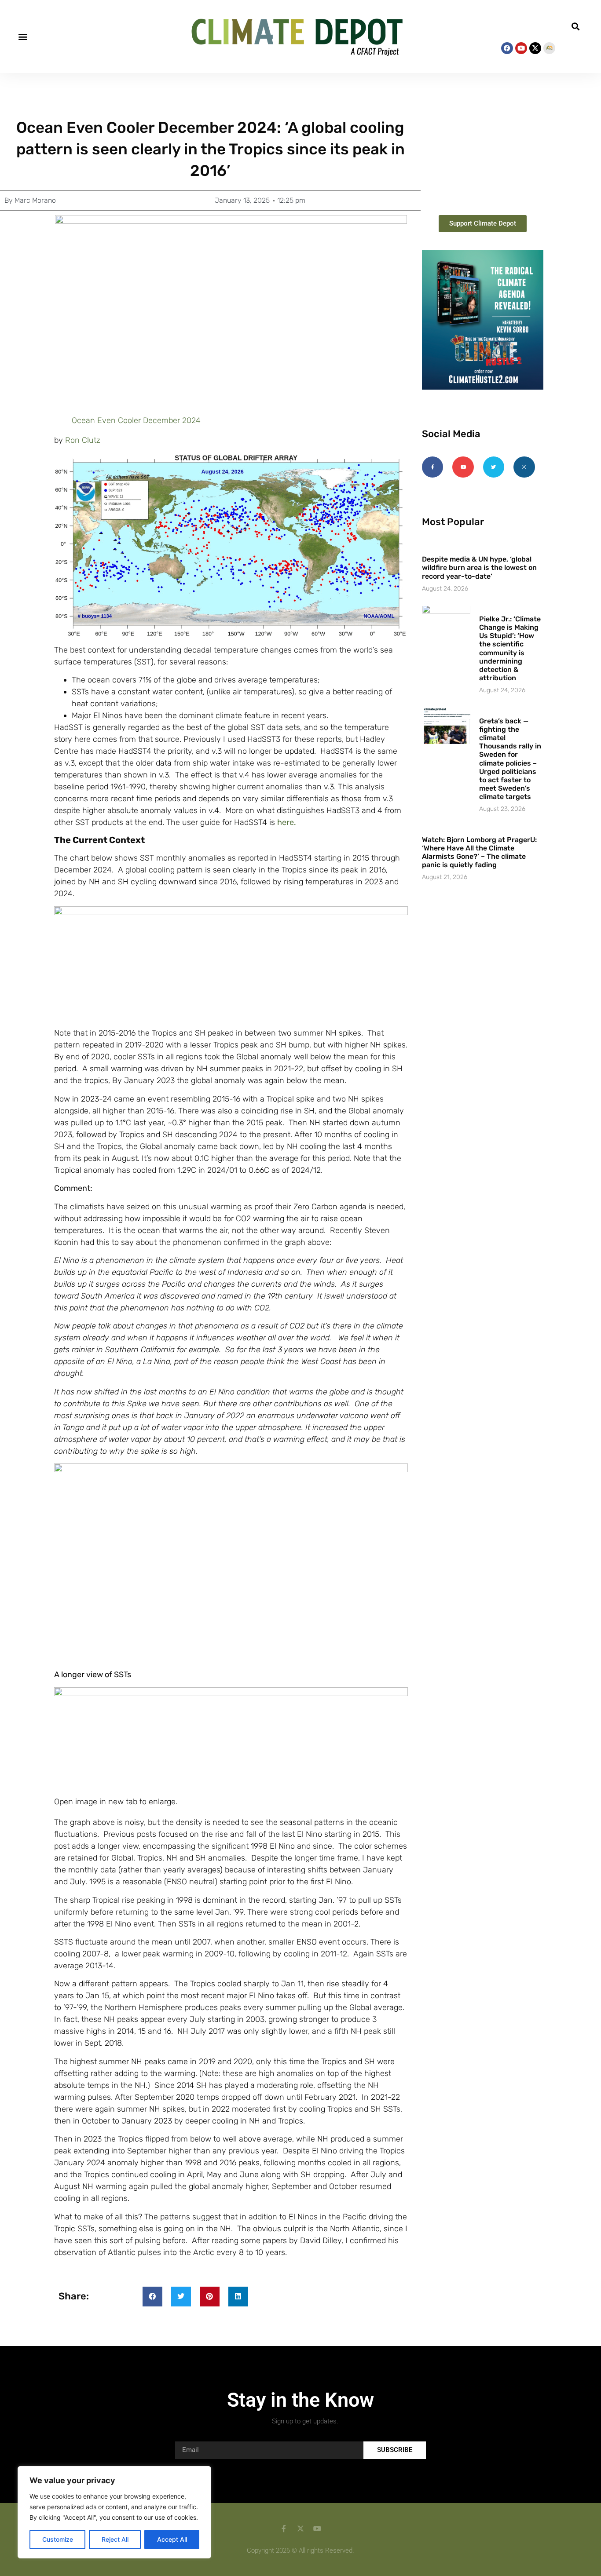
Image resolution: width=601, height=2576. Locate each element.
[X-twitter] (535, 48)
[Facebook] (507, 48)
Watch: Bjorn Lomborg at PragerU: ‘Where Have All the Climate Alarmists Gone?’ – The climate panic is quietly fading (479, 852)
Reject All (115, 2539)
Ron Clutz (83, 440)
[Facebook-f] (432, 467)
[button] (23, 37)
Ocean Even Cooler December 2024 (136, 420)
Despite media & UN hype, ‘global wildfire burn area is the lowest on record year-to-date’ (479, 567)
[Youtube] (521, 48)
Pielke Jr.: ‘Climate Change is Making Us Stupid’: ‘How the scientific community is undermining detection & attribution (510, 648)
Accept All (172, 2539)
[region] (114, 2512)
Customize (58, 2539)
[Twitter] (494, 467)
